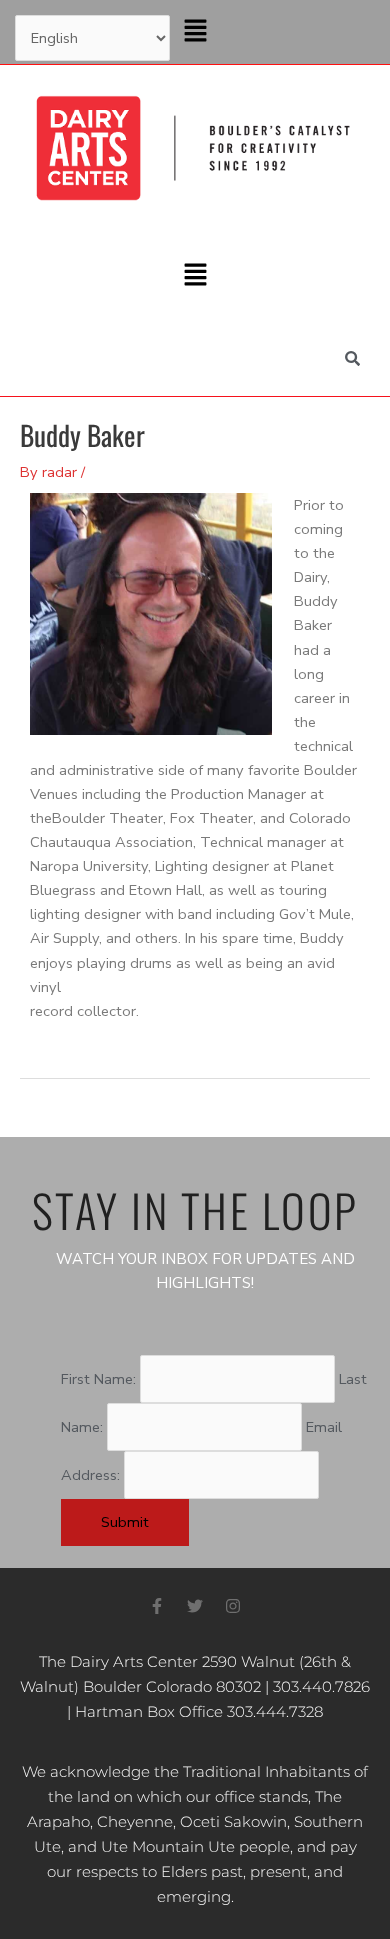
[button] (195, 32)
